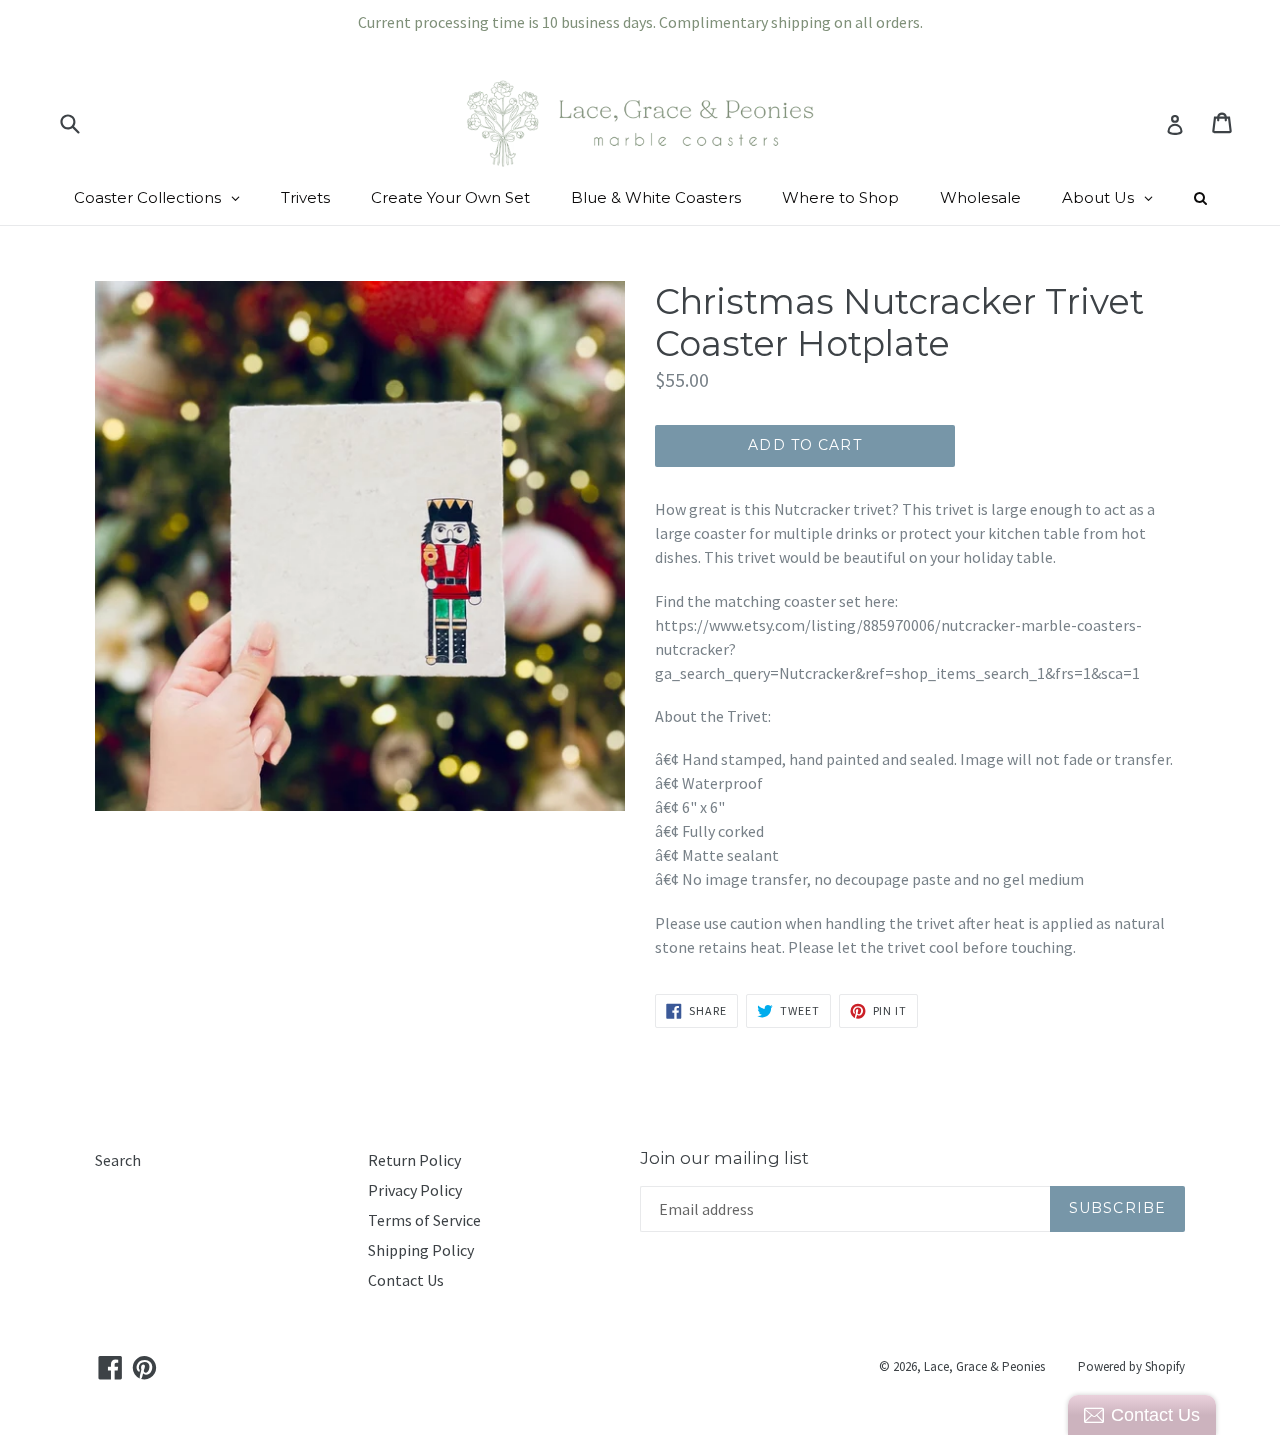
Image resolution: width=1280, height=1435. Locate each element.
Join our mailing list (724, 1158)
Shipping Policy (421, 1250)
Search (118, 1160)
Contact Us (406, 1280)
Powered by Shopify (1131, 1366)
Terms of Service (424, 1220)
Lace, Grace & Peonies (984, 1366)
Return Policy (414, 1160)
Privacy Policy (415, 1190)
